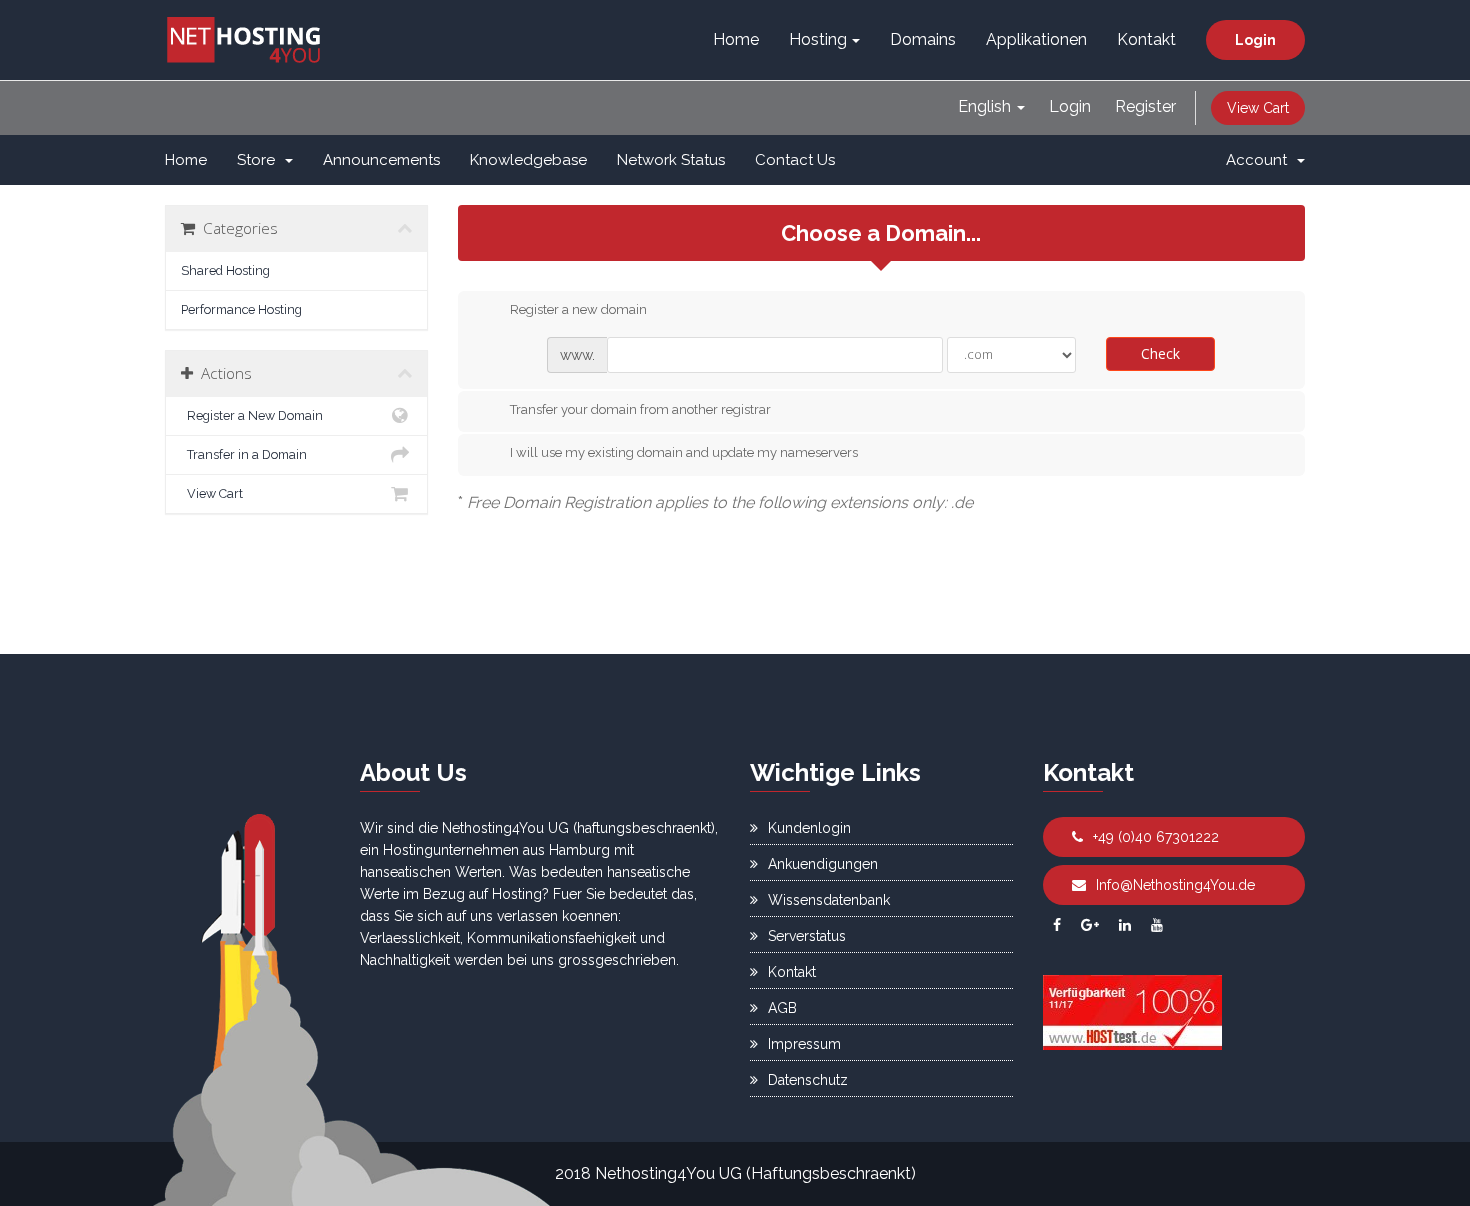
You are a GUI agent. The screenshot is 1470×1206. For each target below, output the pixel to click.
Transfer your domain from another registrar (640, 409)
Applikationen (1036, 39)
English (986, 106)
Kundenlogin (809, 828)
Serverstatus (807, 936)
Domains (923, 39)
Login (1255, 40)
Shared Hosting (225, 270)
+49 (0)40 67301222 (1156, 837)
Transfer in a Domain (244, 454)
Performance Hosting (241, 309)
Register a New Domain (252, 415)
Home (736, 39)
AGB (782, 1008)
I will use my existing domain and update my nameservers (684, 452)
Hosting (818, 39)
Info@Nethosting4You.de (1175, 885)
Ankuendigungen (823, 864)
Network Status (671, 160)
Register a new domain (578, 309)
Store (260, 160)
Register (1145, 106)
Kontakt (1146, 39)
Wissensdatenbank (829, 900)
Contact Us (795, 160)
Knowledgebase (528, 160)
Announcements (381, 160)
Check (1160, 353)
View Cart (1258, 108)
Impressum (804, 1044)
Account (1260, 160)
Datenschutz (808, 1080)
